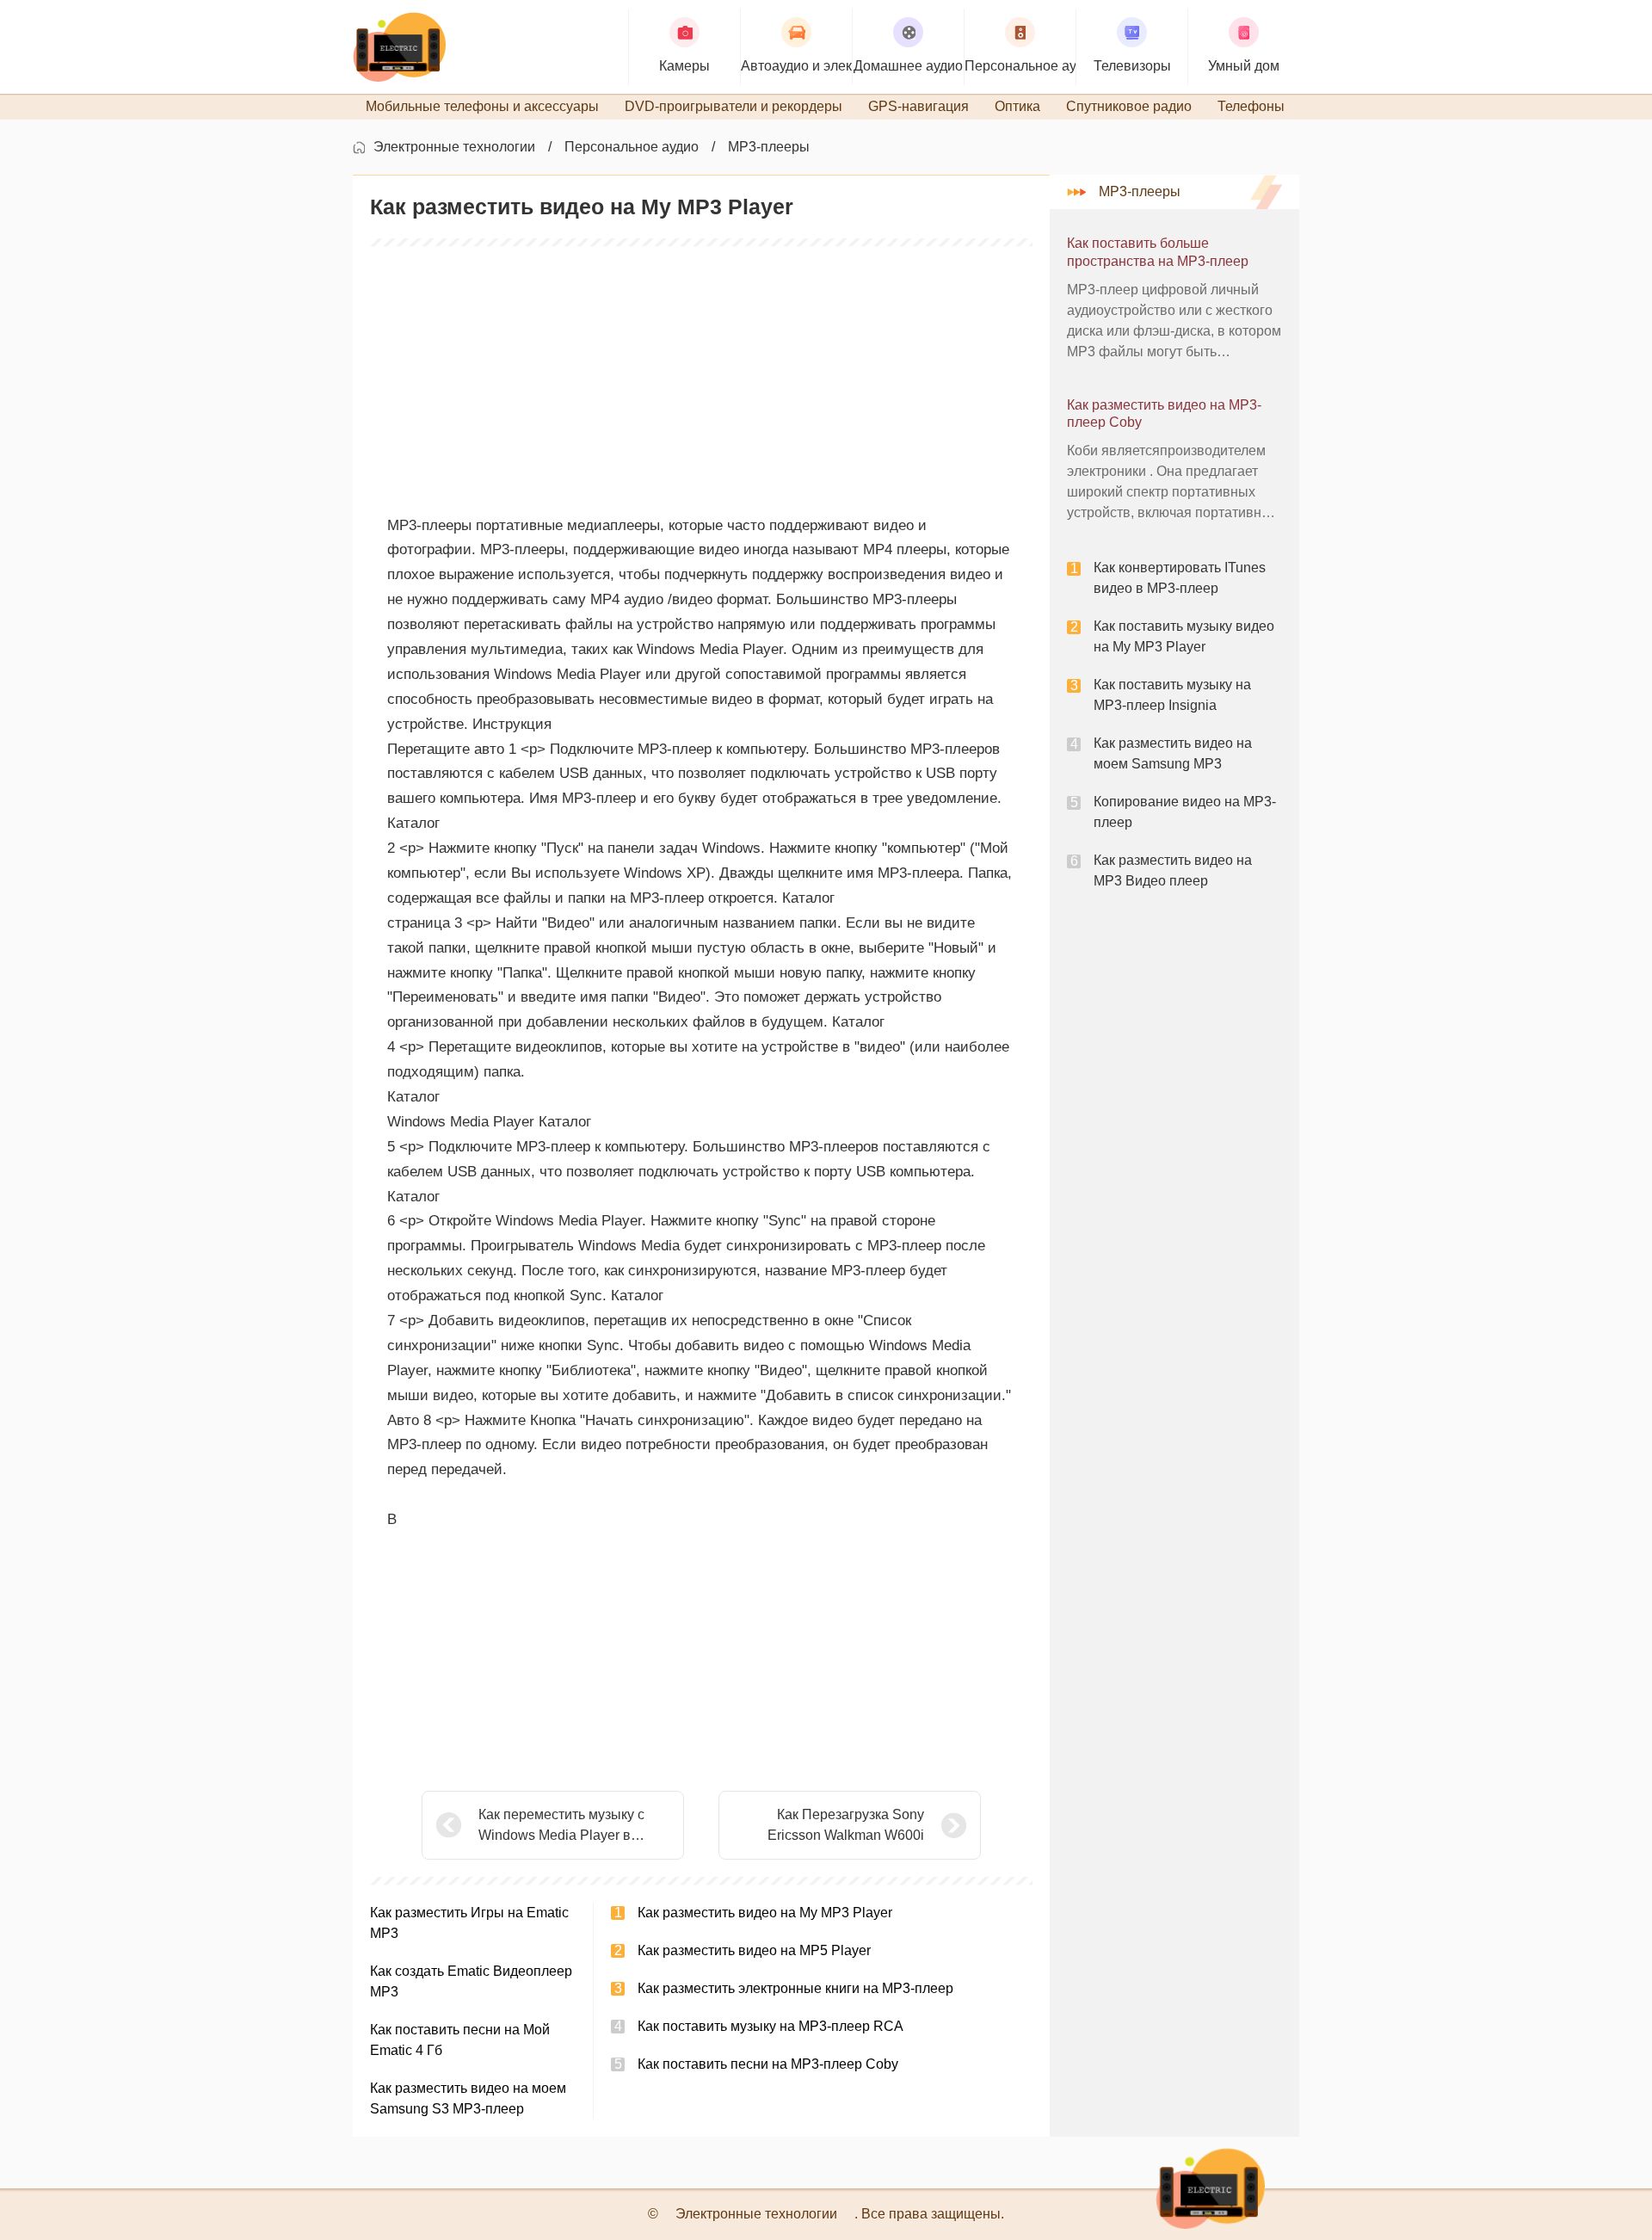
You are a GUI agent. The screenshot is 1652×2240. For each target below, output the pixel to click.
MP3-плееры (769, 147)
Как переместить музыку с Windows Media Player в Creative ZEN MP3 (561, 1827)
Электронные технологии (454, 147)
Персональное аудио (632, 147)
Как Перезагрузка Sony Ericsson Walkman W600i (846, 1825)
